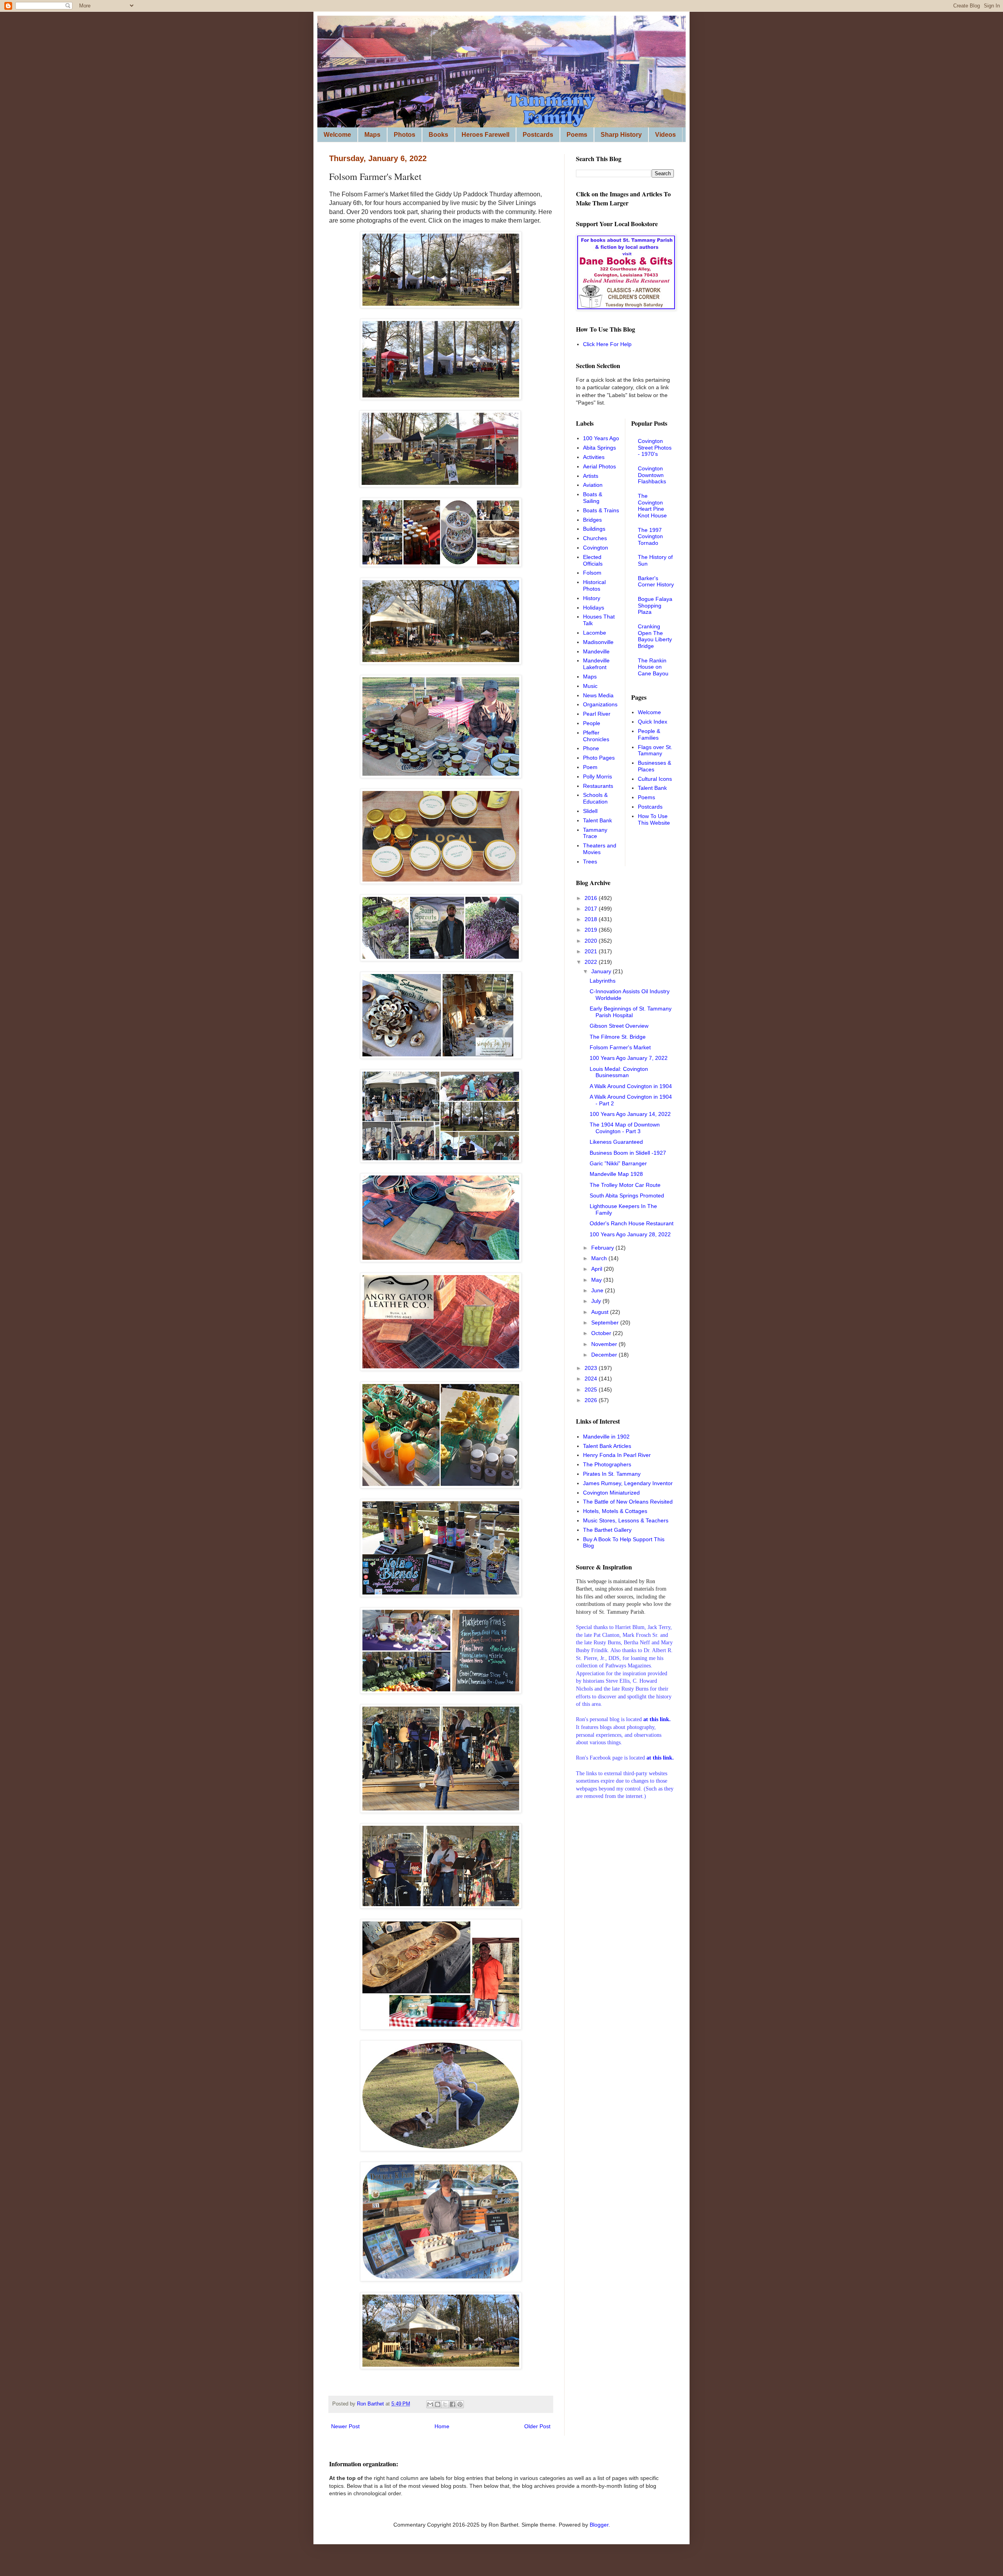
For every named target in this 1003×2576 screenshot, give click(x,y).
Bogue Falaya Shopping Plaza (655, 606)
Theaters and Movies (600, 849)
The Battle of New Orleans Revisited (628, 1502)
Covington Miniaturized (611, 1493)
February (603, 1248)
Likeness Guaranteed (616, 1142)
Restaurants (598, 786)
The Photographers (607, 1464)
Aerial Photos (599, 466)
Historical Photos (594, 585)
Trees (590, 862)
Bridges (592, 520)
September (606, 1322)
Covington (596, 548)
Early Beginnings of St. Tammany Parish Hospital (631, 1012)
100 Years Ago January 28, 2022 (630, 1234)
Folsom (592, 573)
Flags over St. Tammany (655, 750)
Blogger (599, 2525)
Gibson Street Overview (619, 1026)
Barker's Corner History (656, 581)
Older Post (537, 2426)
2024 (592, 1379)
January (602, 971)
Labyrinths (603, 981)
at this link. (660, 1758)
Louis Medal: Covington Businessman (619, 1072)
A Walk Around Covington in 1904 (631, 1086)
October (602, 1333)
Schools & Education (595, 798)
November (605, 1344)
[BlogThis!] (438, 2404)
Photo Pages (599, 758)
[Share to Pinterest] (460, 2404)
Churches (595, 538)
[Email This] (430, 2404)
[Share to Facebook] (453, 2404)
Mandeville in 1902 (606, 1437)
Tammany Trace (595, 833)
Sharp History (621, 135)
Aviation (593, 485)
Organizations (600, 704)
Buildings (594, 529)
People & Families (649, 734)
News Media (598, 695)
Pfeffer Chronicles (596, 736)
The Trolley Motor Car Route (625, 1185)
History (592, 598)
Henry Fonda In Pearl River (617, 1455)
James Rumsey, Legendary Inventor (628, 1483)
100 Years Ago (601, 438)
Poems (577, 135)
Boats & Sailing (593, 498)
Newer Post (345, 2426)
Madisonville (598, 642)
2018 (592, 919)
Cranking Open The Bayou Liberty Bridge (655, 636)
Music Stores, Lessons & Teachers (626, 1520)
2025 (592, 1390)
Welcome (337, 135)
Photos (405, 135)
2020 (592, 941)
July (597, 1301)
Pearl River (597, 714)
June (598, 1290)
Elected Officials (593, 560)
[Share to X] (445, 2404)
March (600, 1258)
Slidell (590, 811)
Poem (590, 767)
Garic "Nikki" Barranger (618, 1163)
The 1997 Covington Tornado (650, 537)
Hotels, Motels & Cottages (615, 1511)
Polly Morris (597, 776)
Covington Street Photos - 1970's (655, 448)
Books (438, 135)
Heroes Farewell (485, 135)
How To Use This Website (654, 819)
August (601, 1312)
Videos (665, 135)
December (605, 1355)
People (592, 723)
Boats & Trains (601, 510)
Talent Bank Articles (607, 1446)
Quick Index (653, 722)
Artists (591, 476)
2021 (592, 951)
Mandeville (596, 651)
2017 (592, 909)
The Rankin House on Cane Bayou (653, 667)
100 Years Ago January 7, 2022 (629, 1058)
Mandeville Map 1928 (616, 1174)
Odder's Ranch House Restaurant (632, 1223)
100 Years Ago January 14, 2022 (630, 1114)
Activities (594, 457)
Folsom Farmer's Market (620, 1047)
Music (590, 686)
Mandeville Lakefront (596, 664)
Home (442, 2426)
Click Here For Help (607, 344)
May (597, 1280)
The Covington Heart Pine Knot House (652, 506)
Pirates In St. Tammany (612, 1474)
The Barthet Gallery (607, 1530)
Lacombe (595, 633)
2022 (592, 962)
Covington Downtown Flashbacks (652, 475)
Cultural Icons (655, 779)
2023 (592, 1368)
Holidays (594, 608)
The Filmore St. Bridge (618, 1037)
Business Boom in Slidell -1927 (628, 1153)
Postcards (538, 135)
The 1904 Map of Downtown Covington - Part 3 (625, 1128)
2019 (592, 930)
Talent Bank (597, 820)
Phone (591, 748)
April (597, 1269)
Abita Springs (599, 448)
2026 (592, 1400)
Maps (372, 135)
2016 (592, 898)
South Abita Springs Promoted (627, 1195)
